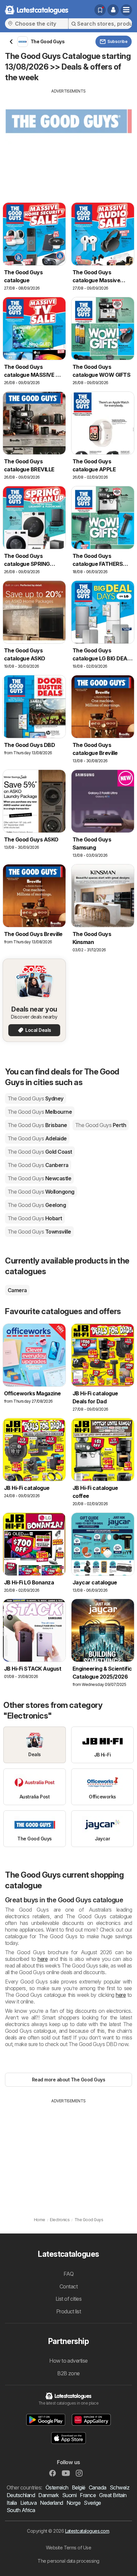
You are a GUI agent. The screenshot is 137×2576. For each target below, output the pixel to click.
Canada (98, 2487)
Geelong (37, 1205)
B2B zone (68, 2373)
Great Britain (113, 2495)
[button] (113, 10)
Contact (68, 2286)
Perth (101, 1125)
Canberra (38, 1165)
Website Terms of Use (69, 2548)
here (43, 1959)
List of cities (69, 2299)
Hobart (35, 1218)
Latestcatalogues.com (87, 2531)
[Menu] (126, 10)
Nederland (51, 2503)
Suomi (69, 2495)
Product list (69, 2311)
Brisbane (37, 1125)
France (88, 2495)
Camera (17, 1290)
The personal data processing (68, 2561)
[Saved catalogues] (100, 10)
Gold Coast (40, 1152)
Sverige (92, 2503)
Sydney (36, 1098)
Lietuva (28, 2503)
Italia (12, 2503)
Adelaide (37, 1138)
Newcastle (39, 1178)
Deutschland (21, 2495)
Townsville (39, 1232)
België (79, 2487)
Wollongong (41, 1192)
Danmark (48, 2495)
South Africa (21, 2510)
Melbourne (40, 1112)
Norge (73, 2503)
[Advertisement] (68, 141)
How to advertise (68, 2361)
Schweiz (120, 2487)
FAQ (68, 2274)
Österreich (57, 2487)
